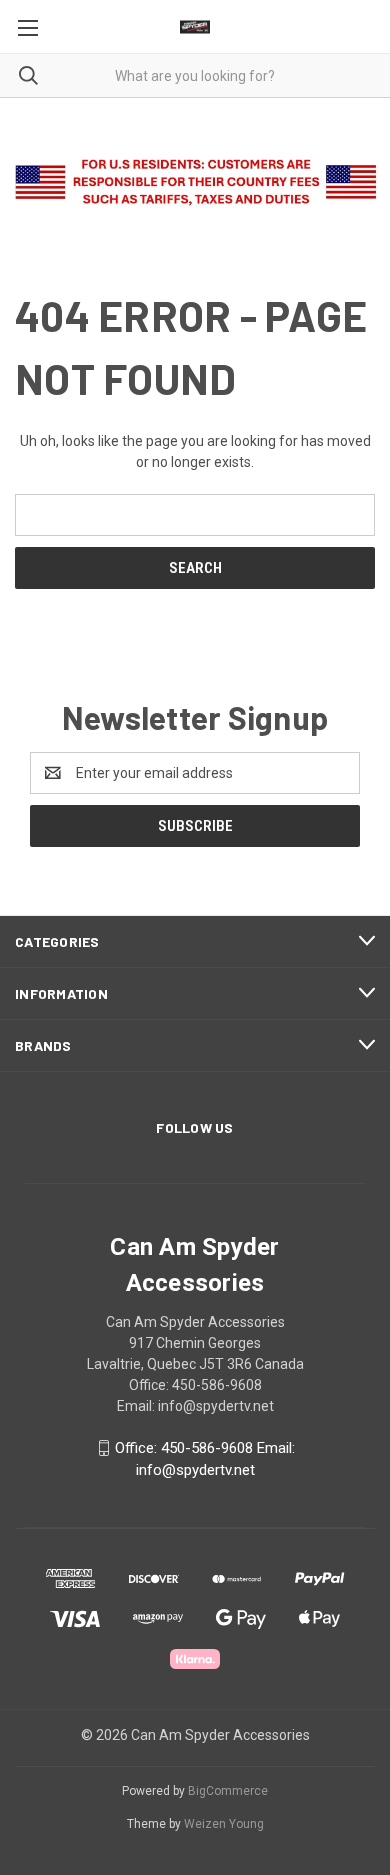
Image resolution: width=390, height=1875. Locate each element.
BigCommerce (228, 1791)
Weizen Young (224, 1824)
